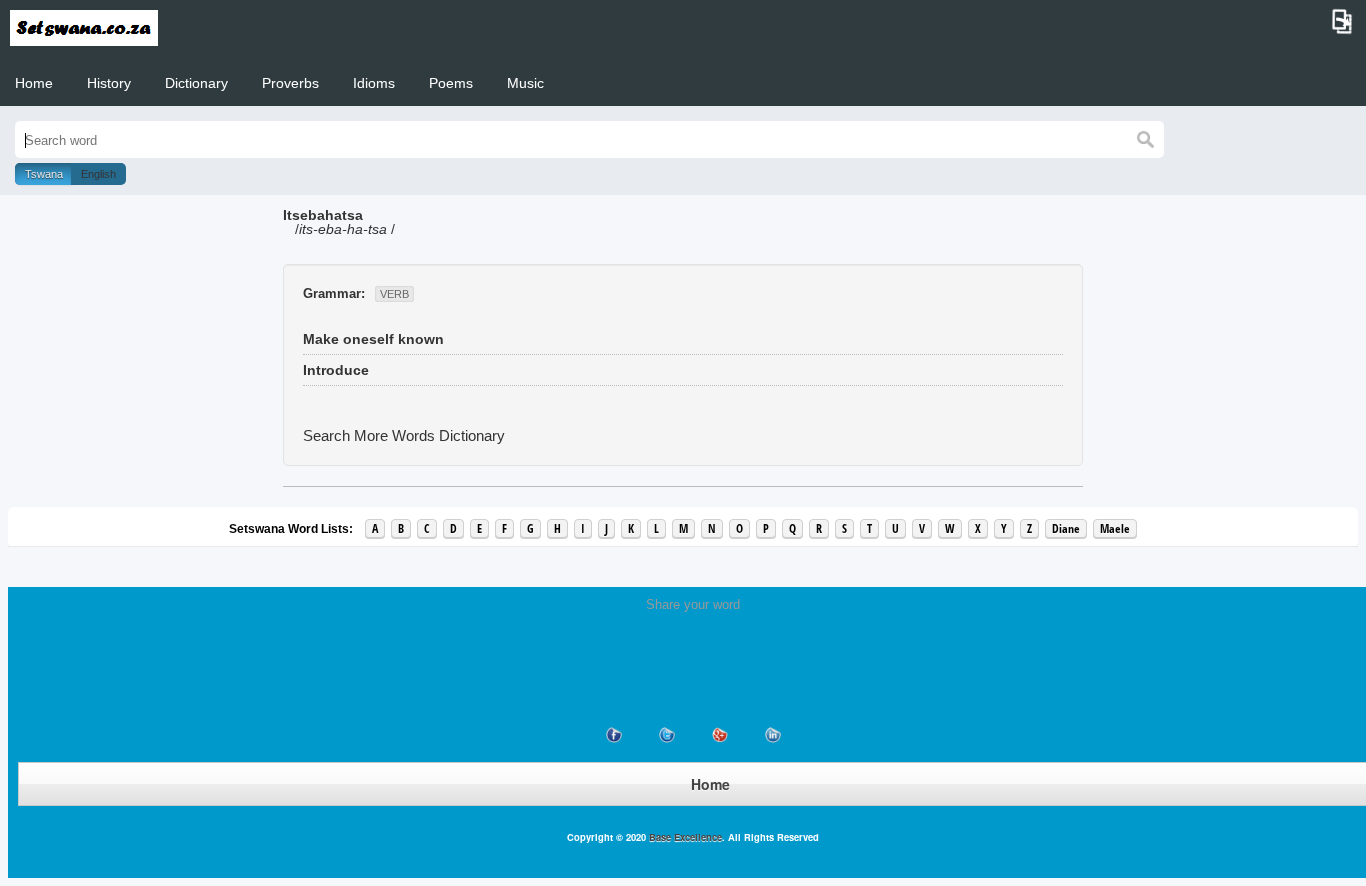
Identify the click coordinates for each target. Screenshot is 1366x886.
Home (34, 83)
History (109, 83)
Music (525, 83)
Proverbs (290, 83)
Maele (1115, 528)
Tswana (44, 174)
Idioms (374, 83)
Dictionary (196, 83)
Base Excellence (684, 837)
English (98, 174)
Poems (451, 83)
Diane (1066, 528)
